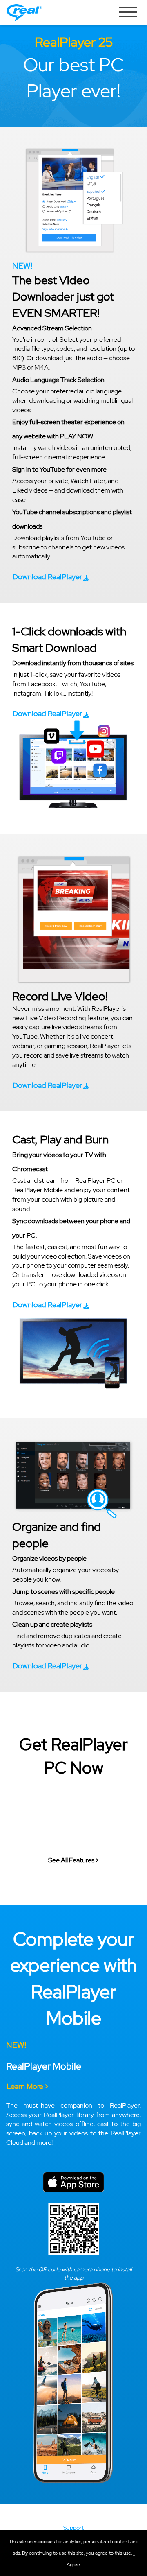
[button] (51, 578)
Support (73, 2528)
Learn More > (28, 2086)
